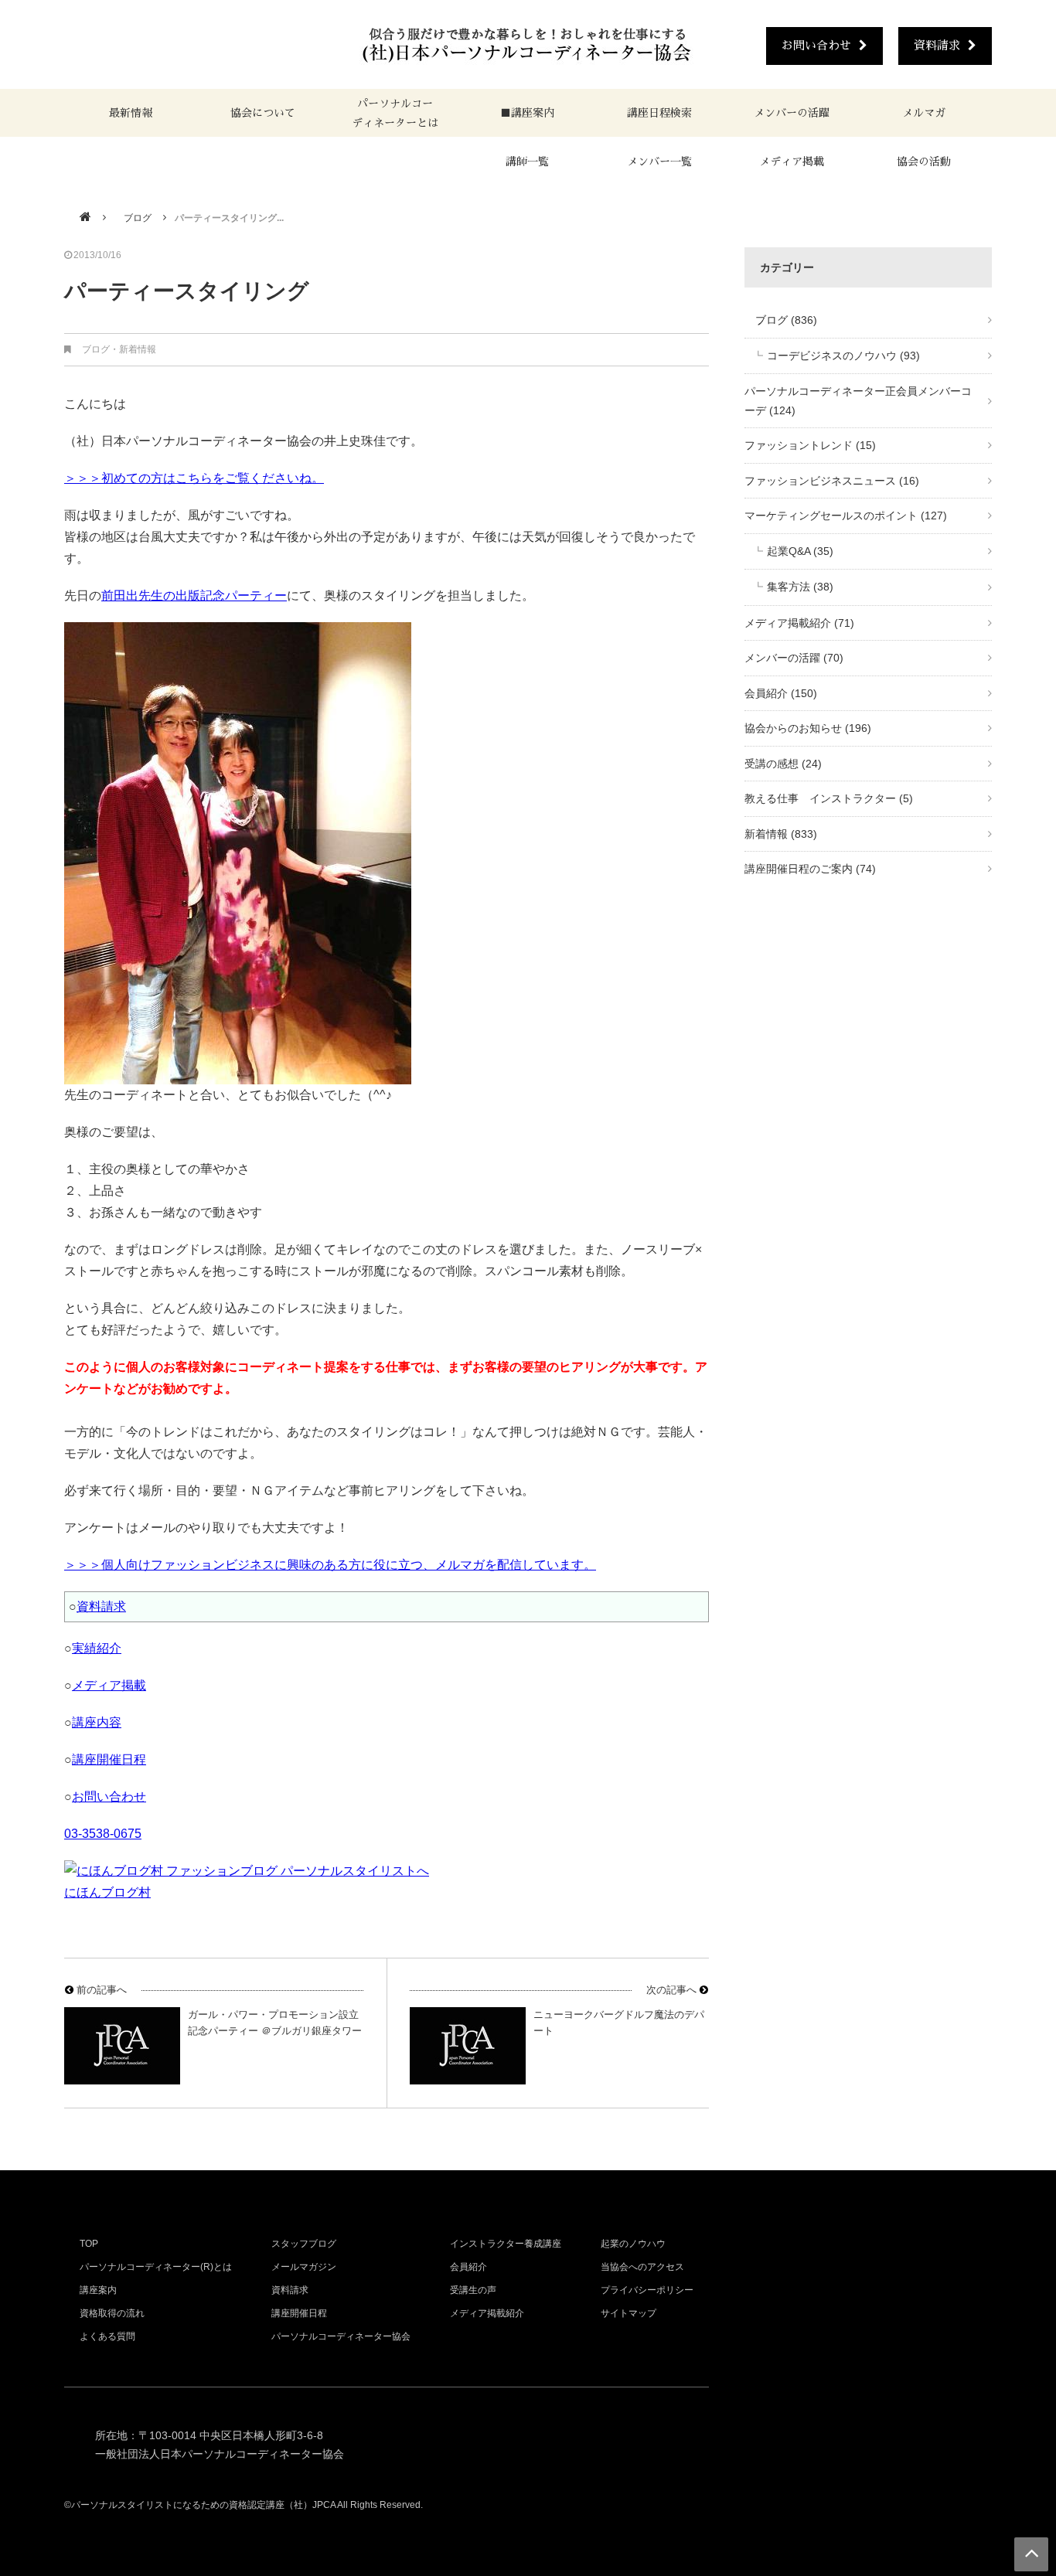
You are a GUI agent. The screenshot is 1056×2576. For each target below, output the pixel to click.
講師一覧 (527, 162)
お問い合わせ (816, 45)
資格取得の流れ (112, 2313)
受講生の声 (473, 2290)
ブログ (133, 218)
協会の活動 (924, 162)
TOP (89, 2244)
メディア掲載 (792, 162)
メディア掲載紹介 (799, 623)
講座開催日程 (109, 1759)
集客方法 (800, 587)
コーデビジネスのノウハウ (843, 356)
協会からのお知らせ (808, 728)
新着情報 (138, 349)
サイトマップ (628, 2313)
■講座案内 (527, 113)
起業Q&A (800, 551)
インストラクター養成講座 (506, 2244)
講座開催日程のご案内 (810, 869)
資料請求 (937, 45)
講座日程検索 (659, 113)
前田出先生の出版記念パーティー (194, 596)
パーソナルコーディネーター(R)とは (156, 2267)
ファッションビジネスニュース (832, 481)
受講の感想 (783, 764)
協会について (263, 113)
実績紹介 (97, 1648)
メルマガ (924, 113)
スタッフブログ (304, 2244)
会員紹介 (781, 693)
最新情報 (131, 113)
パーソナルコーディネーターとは (395, 113)
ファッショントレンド (810, 445)
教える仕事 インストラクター (829, 798)
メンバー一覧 (659, 162)
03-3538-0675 (103, 1834)
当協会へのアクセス (642, 2267)
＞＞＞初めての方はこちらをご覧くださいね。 (194, 478)
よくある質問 (107, 2336)
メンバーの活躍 (792, 113)
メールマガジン (304, 2267)
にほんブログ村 (107, 1892)
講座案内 (98, 2290)
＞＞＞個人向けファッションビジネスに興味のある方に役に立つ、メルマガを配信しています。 (330, 1565)
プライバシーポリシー (647, 2290)
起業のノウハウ (633, 2244)
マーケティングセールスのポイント (846, 516)
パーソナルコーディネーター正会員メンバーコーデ (858, 401)
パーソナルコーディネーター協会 (341, 2336)
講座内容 (97, 1722)
